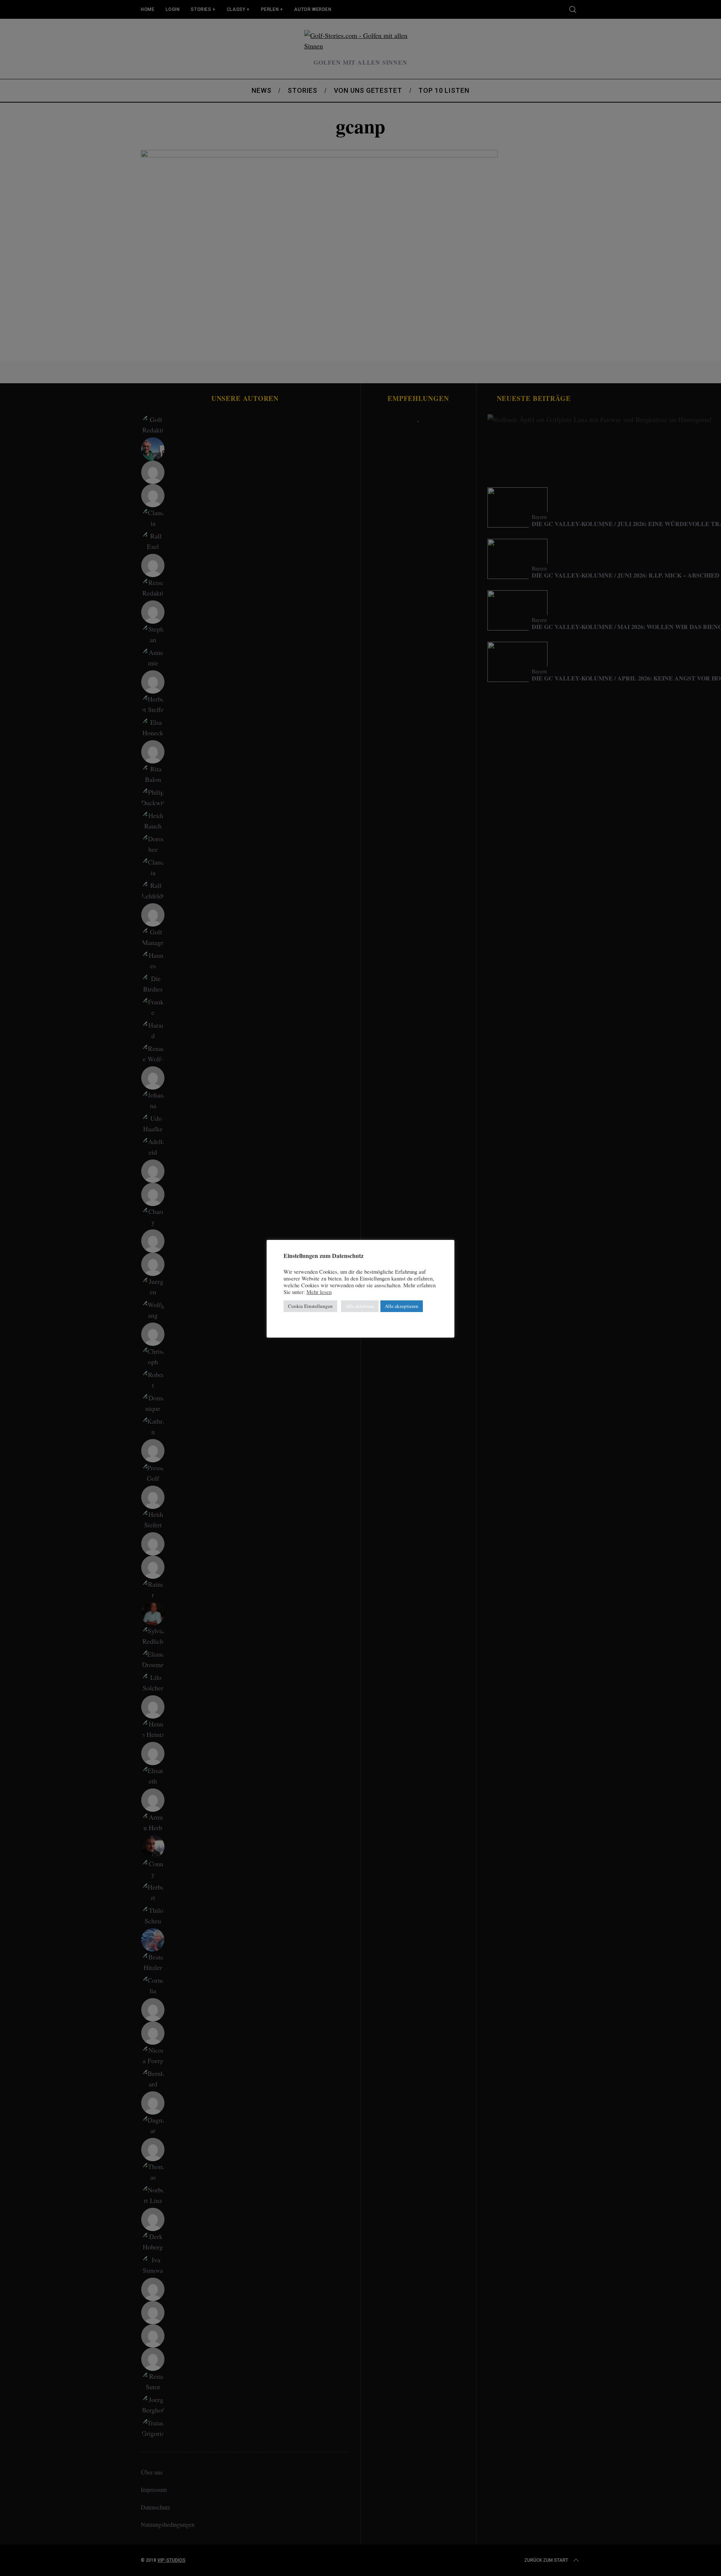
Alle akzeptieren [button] (402, 1306)
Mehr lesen (319, 1292)
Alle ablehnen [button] (360, 1306)
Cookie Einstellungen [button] (310, 1306)
